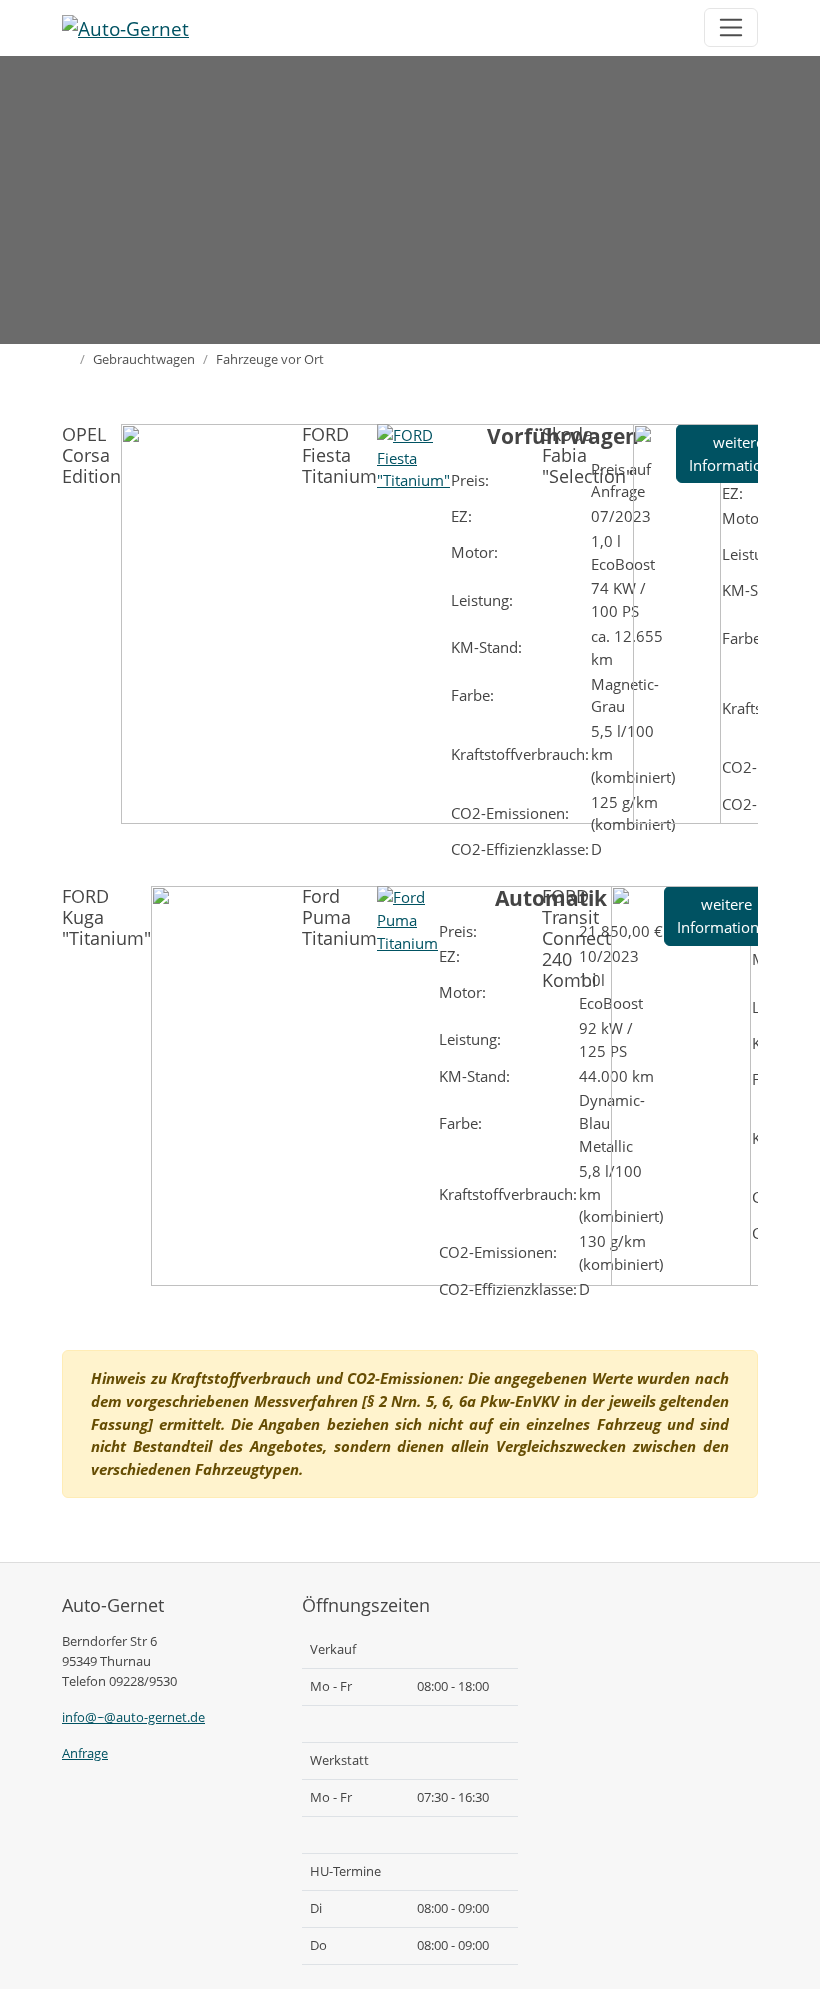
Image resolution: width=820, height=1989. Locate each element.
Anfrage (85, 1753)
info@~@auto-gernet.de (133, 1717)
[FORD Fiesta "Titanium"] (413, 456)
